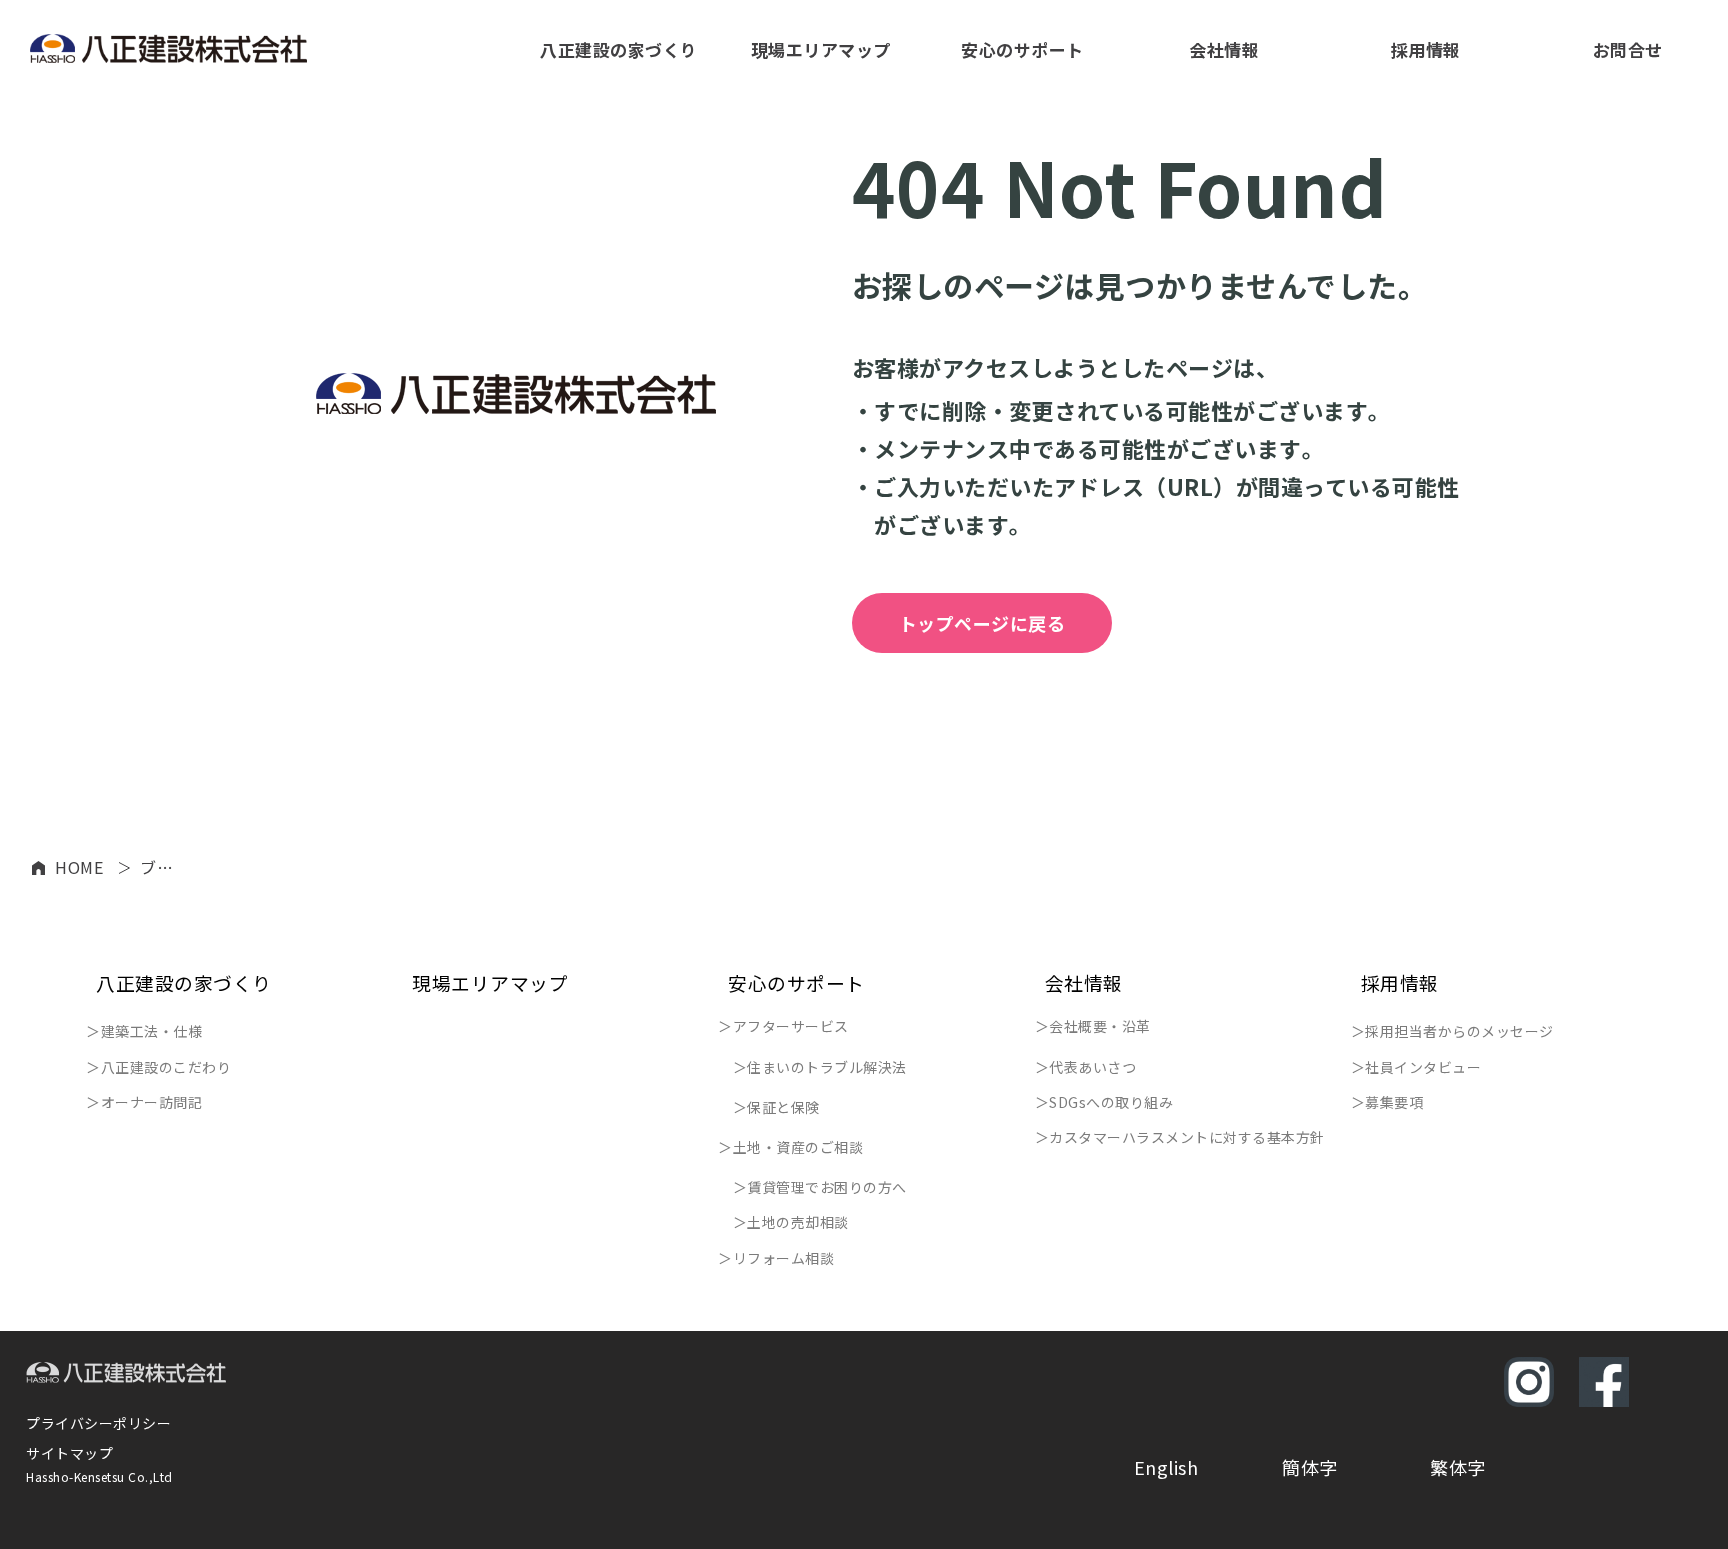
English (1166, 1467)
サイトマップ (69, 1453)
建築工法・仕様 (152, 1031)
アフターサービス (791, 1026)
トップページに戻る (982, 623)
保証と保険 (783, 1107)
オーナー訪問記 (152, 1102)
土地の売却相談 (798, 1222)
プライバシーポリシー (98, 1423)
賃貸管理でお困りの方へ (827, 1187)
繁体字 (1458, 1467)
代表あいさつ (1092, 1067)
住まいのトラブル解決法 (827, 1067)
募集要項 (1394, 1102)
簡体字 (1310, 1467)
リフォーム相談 (784, 1258)
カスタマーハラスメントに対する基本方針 (1187, 1137)
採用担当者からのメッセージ (1459, 1031)
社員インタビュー (1423, 1067)
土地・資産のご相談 (798, 1147)
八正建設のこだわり (166, 1067)
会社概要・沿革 (1100, 1026)
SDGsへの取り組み (1111, 1102)
